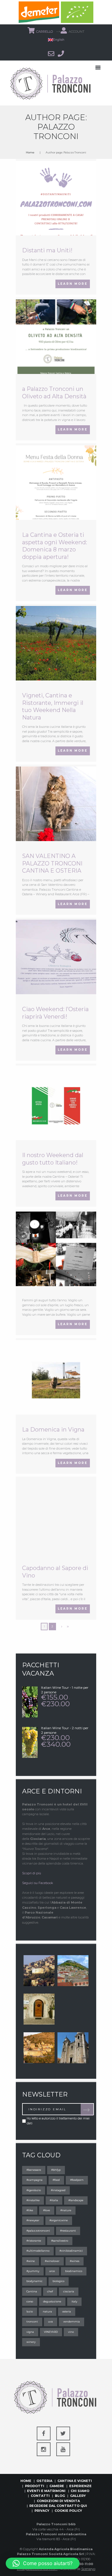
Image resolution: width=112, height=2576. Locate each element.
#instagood (58, 2190)
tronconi (32, 2321)
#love (47, 2210)
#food (56, 2180)
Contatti (40, 2496)
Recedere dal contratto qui (58, 2506)
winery (31, 2342)
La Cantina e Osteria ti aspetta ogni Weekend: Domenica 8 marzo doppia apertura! (55, 546)
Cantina (32, 2291)
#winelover (52, 2261)
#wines (75, 2261)
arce (52, 2271)
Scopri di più (32, 1873)
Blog (60, 2496)
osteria (67, 2311)
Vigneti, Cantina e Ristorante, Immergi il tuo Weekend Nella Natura (53, 706)
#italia (54, 2200)
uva (50, 2321)
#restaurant (68, 2231)
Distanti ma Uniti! (47, 250)
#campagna (34, 2180)
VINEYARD (51, 2332)
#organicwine (59, 2220)
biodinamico (74, 2271)
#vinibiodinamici (71, 2251)
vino (71, 2332)
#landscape (76, 2200)
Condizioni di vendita (58, 2501)
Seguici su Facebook (38, 1883)
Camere (57, 2486)
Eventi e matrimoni (46, 2491)
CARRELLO (45, 32)
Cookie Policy (68, 2511)
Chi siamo (80, 2491)
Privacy (42, 2511)
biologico (58, 2281)
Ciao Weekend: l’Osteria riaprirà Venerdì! (55, 1013)
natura (47, 2311)
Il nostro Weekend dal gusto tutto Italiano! (53, 1159)
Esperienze (80, 2486)
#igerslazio (34, 2190)
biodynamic (34, 2281)
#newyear (33, 2220)
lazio (30, 2311)
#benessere (34, 2170)
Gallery (78, 2496)
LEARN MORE (73, 284)
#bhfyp (56, 2170)
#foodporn (77, 2180)
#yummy (33, 2271)
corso (30, 2301)
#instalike (33, 2200)
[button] (43, 2563)
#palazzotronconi (38, 2231)
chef (50, 2291)
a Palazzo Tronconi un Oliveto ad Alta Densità (54, 393)
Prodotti (35, 2486)
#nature (66, 2210)
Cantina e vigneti (75, 2481)
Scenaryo (88, 2569)
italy (74, 2301)
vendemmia (72, 2321)
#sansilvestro (60, 2241)
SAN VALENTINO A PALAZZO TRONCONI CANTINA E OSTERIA (52, 863)
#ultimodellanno (38, 2251)
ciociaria (69, 2291)
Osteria (44, 2481)
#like (30, 2210)
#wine (31, 2261)
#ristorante (34, 2241)
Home (30, 152)
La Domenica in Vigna (53, 1430)
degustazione (52, 2301)
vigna (30, 2332)
